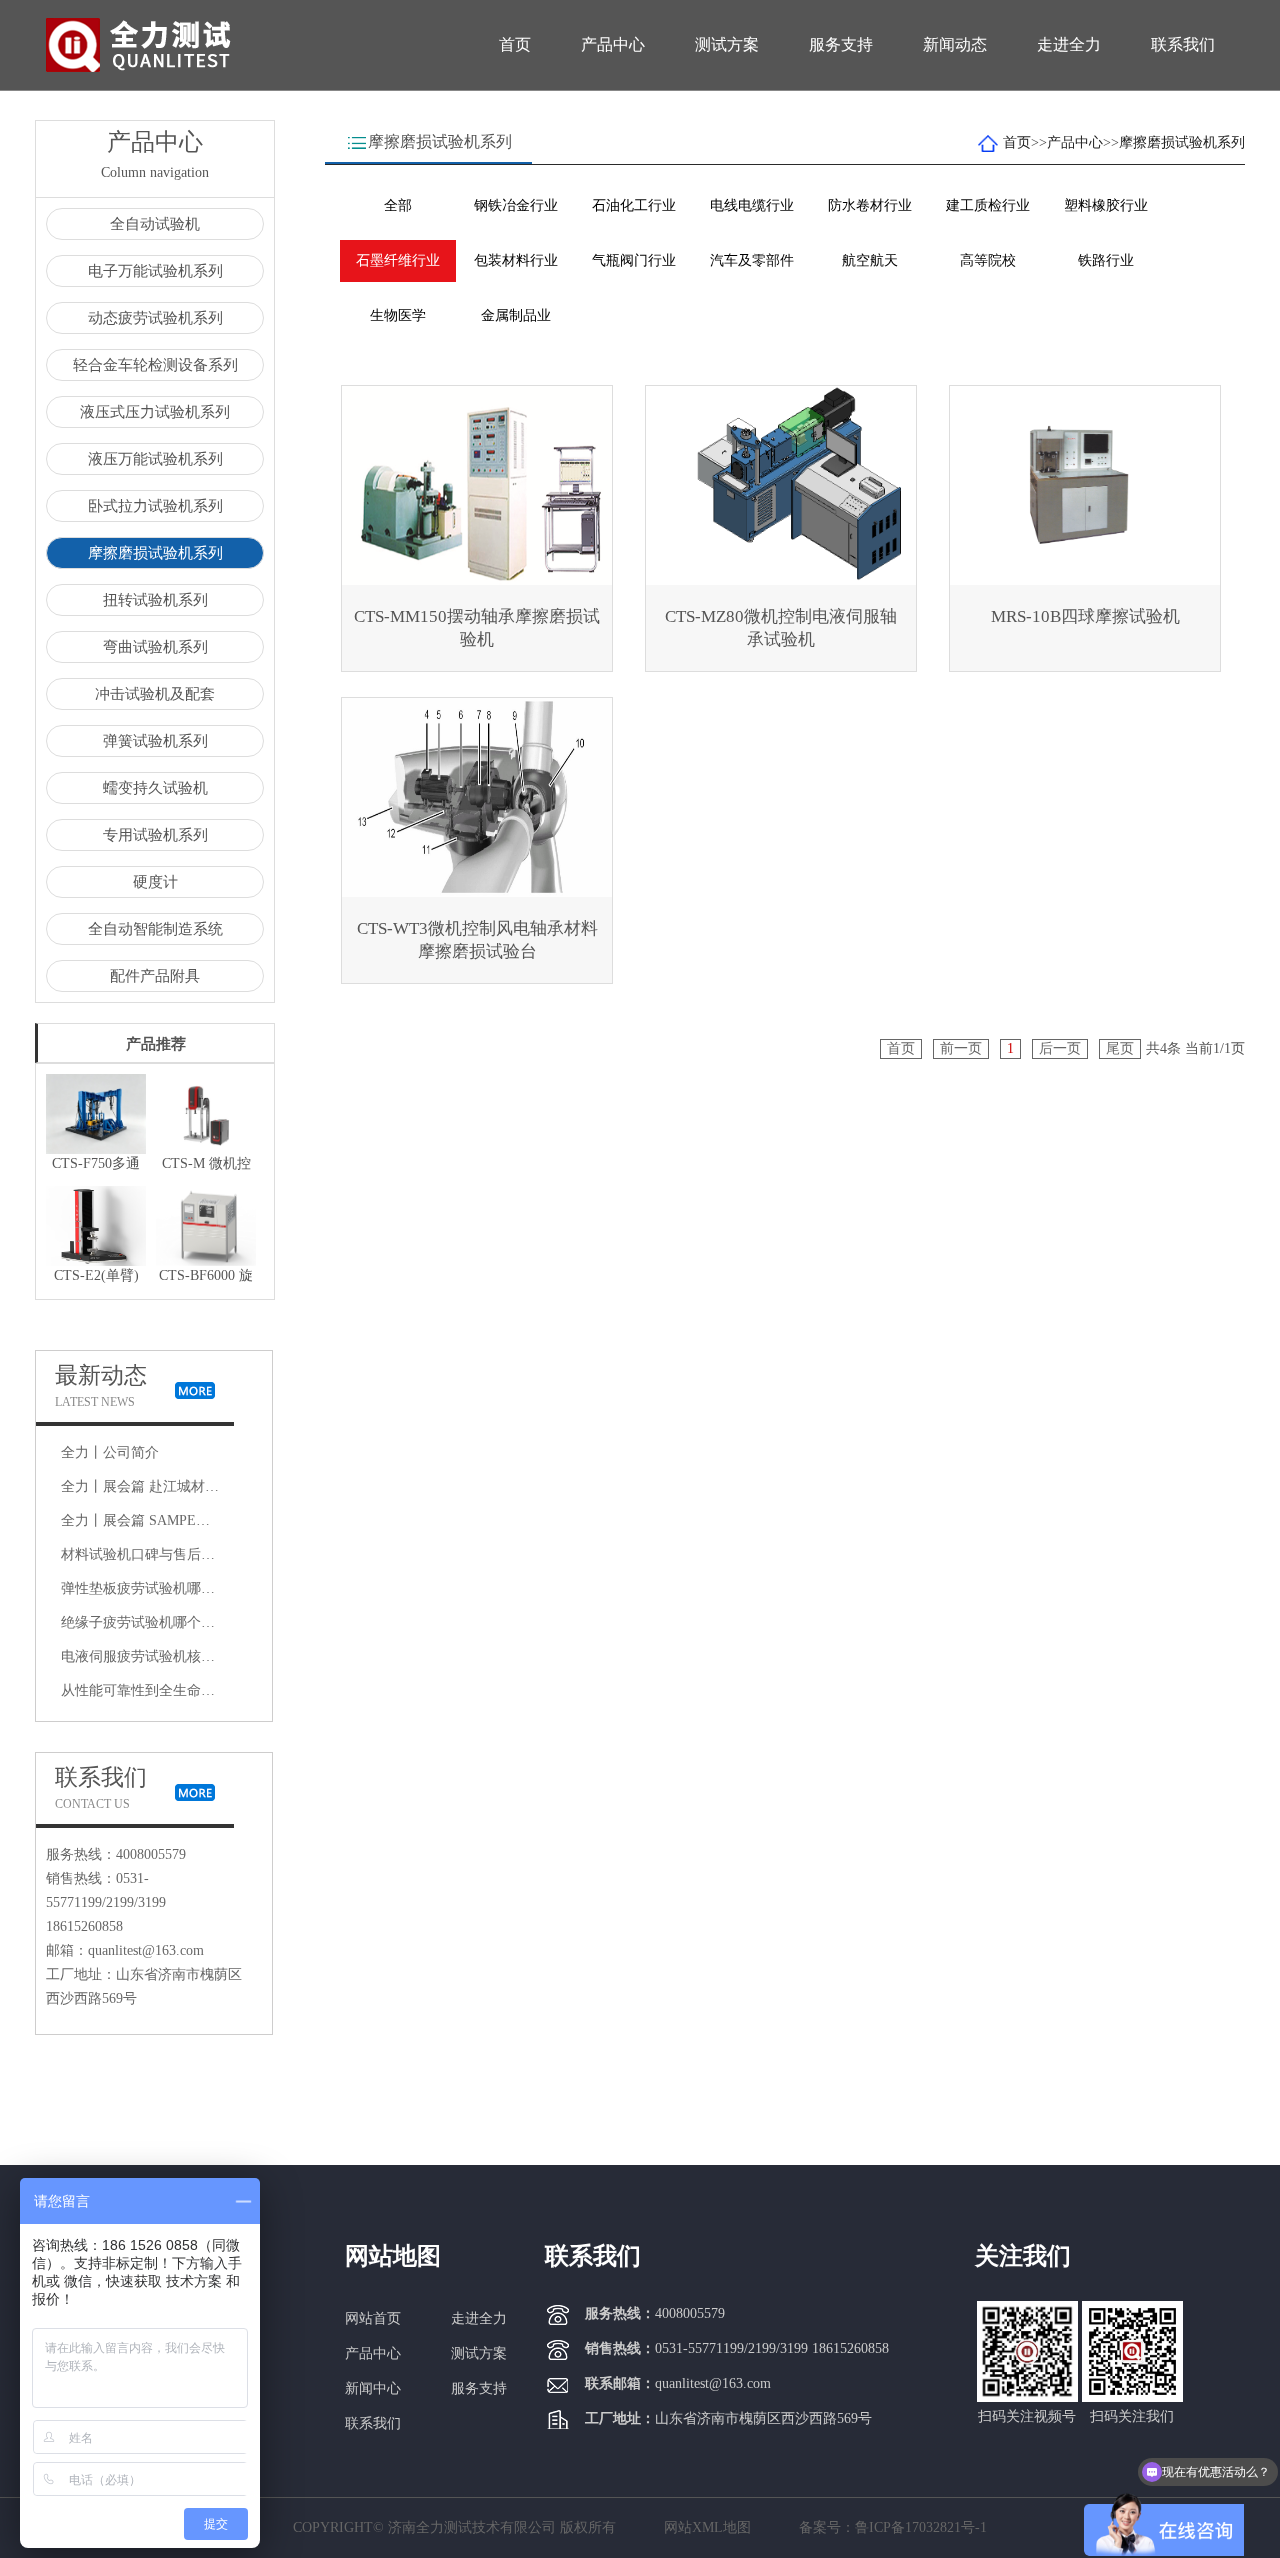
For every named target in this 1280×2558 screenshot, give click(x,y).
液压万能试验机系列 (155, 459)
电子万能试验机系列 (155, 271)
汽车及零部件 (752, 260)
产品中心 (613, 44)
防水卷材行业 (870, 205)
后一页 (1060, 1048)
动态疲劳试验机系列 (155, 318)
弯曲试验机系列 (155, 647)
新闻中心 (373, 2388)
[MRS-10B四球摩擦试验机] (1085, 485)
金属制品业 (516, 315)
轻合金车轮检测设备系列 (155, 365)
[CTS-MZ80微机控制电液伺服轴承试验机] (781, 485)
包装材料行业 (516, 260)
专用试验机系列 (155, 835)
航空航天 (870, 260)
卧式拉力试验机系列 (155, 506)
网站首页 (373, 2318)
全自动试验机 (155, 224)
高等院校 (988, 260)
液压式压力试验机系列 (155, 412)
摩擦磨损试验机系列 (155, 553)
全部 (398, 205)
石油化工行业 (634, 205)
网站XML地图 (707, 2527)
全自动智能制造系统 (155, 929)
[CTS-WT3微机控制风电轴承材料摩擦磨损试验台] (477, 797)
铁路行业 (1106, 260)
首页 (515, 44)
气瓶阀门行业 (634, 260)
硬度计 (155, 882)
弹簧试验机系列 (155, 741)
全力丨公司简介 (110, 1452)
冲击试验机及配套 (155, 694)
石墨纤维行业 (398, 260)
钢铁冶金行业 (516, 205)
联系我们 (1183, 44)
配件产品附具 (155, 976)
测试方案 (727, 44)
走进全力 (1069, 44)
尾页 (1120, 1048)
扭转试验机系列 (155, 600)
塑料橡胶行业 (1106, 205)
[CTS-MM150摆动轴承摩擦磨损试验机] (477, 485)
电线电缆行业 (752, 205)
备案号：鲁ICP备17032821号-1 (893, 2527)
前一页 (961, 1048)
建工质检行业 (988, 205)
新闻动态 (955, 44)
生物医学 (398, 315)
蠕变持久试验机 (155, 788)
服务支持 (841, 44)
